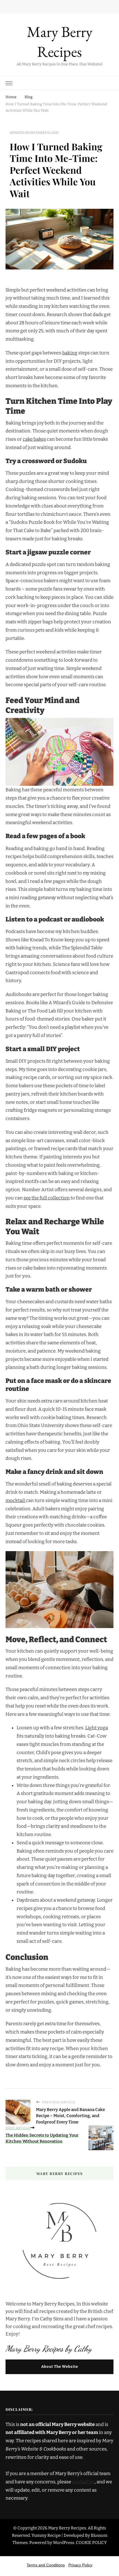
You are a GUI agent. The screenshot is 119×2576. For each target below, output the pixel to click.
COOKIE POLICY (91, 2543)
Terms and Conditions (46, 2565)
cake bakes (34, 439)
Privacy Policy (80, 2565)
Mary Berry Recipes (60, 42)
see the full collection (47, 1198)
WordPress (64, 2543)
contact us (83, 2482)
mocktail (16, 1501)
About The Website (60, 2367)
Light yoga (97, 1728)
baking (70, 353)
